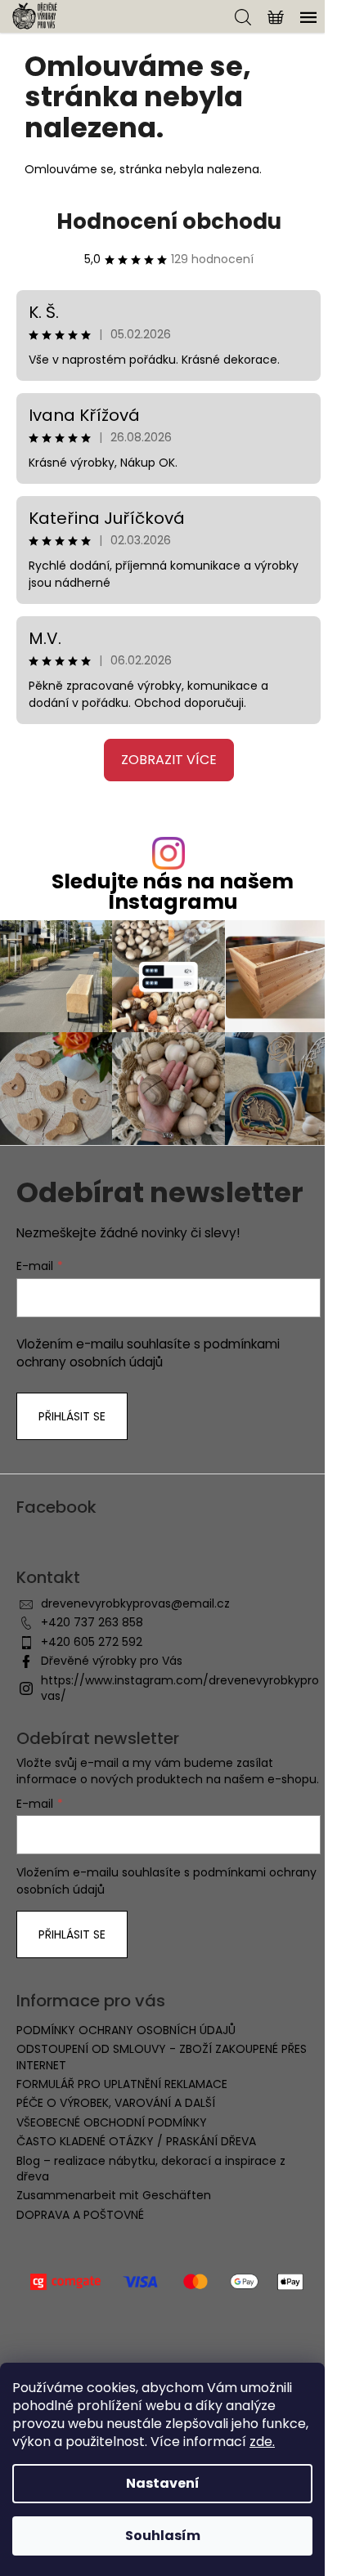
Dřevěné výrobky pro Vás (112, 1661)
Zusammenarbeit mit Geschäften (114, 2195)
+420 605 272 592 (92, 1642)
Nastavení (163, 2483)
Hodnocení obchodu (169, 221)
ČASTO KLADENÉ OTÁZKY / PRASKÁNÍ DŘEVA (136, 2141)
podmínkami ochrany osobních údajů (148, 1353)
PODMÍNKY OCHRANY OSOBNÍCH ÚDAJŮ (126, 2030)
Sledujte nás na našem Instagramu (173, 892)
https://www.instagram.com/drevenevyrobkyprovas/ (180, 1688)
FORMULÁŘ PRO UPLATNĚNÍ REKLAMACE (122, 2084)
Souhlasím (163, 2536)
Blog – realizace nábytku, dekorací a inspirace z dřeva (151, 2169)
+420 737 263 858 (92, 1622)
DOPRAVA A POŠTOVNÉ (80, 2215)
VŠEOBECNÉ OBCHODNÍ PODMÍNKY (112, 2122)
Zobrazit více (169, 760)
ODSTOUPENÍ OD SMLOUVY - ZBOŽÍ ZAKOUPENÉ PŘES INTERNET (162, 2057)
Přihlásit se (72, 1416)
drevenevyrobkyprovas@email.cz (135, 1603)
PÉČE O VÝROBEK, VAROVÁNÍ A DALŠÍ (116, 2103)
